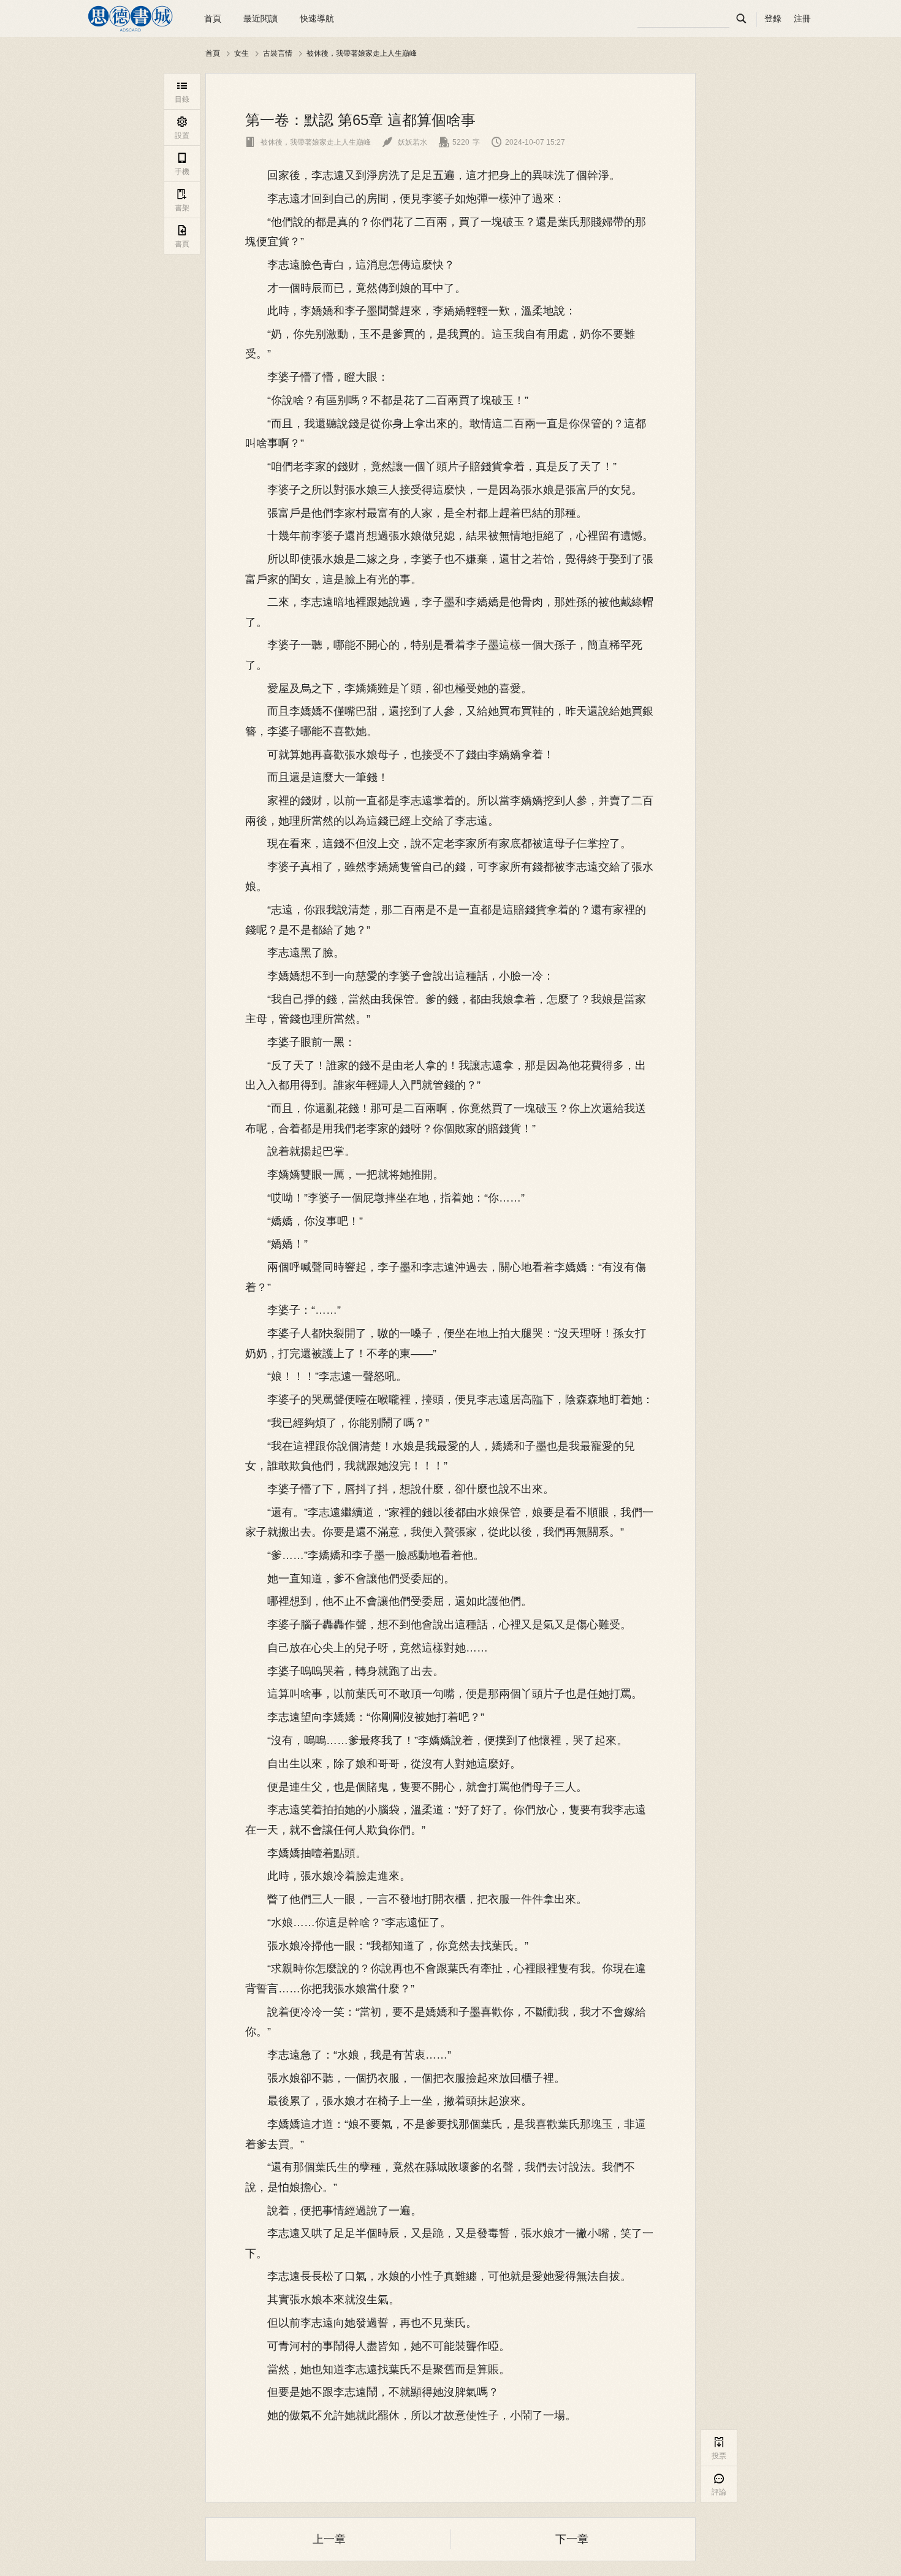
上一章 (329, 2539)
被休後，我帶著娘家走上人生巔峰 (362, 53)
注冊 (802, 18)
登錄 (773, 18)
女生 (241, 53)
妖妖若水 (405, 142)
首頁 (213, 18)
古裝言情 (278, 53)
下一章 (572, 2539)
